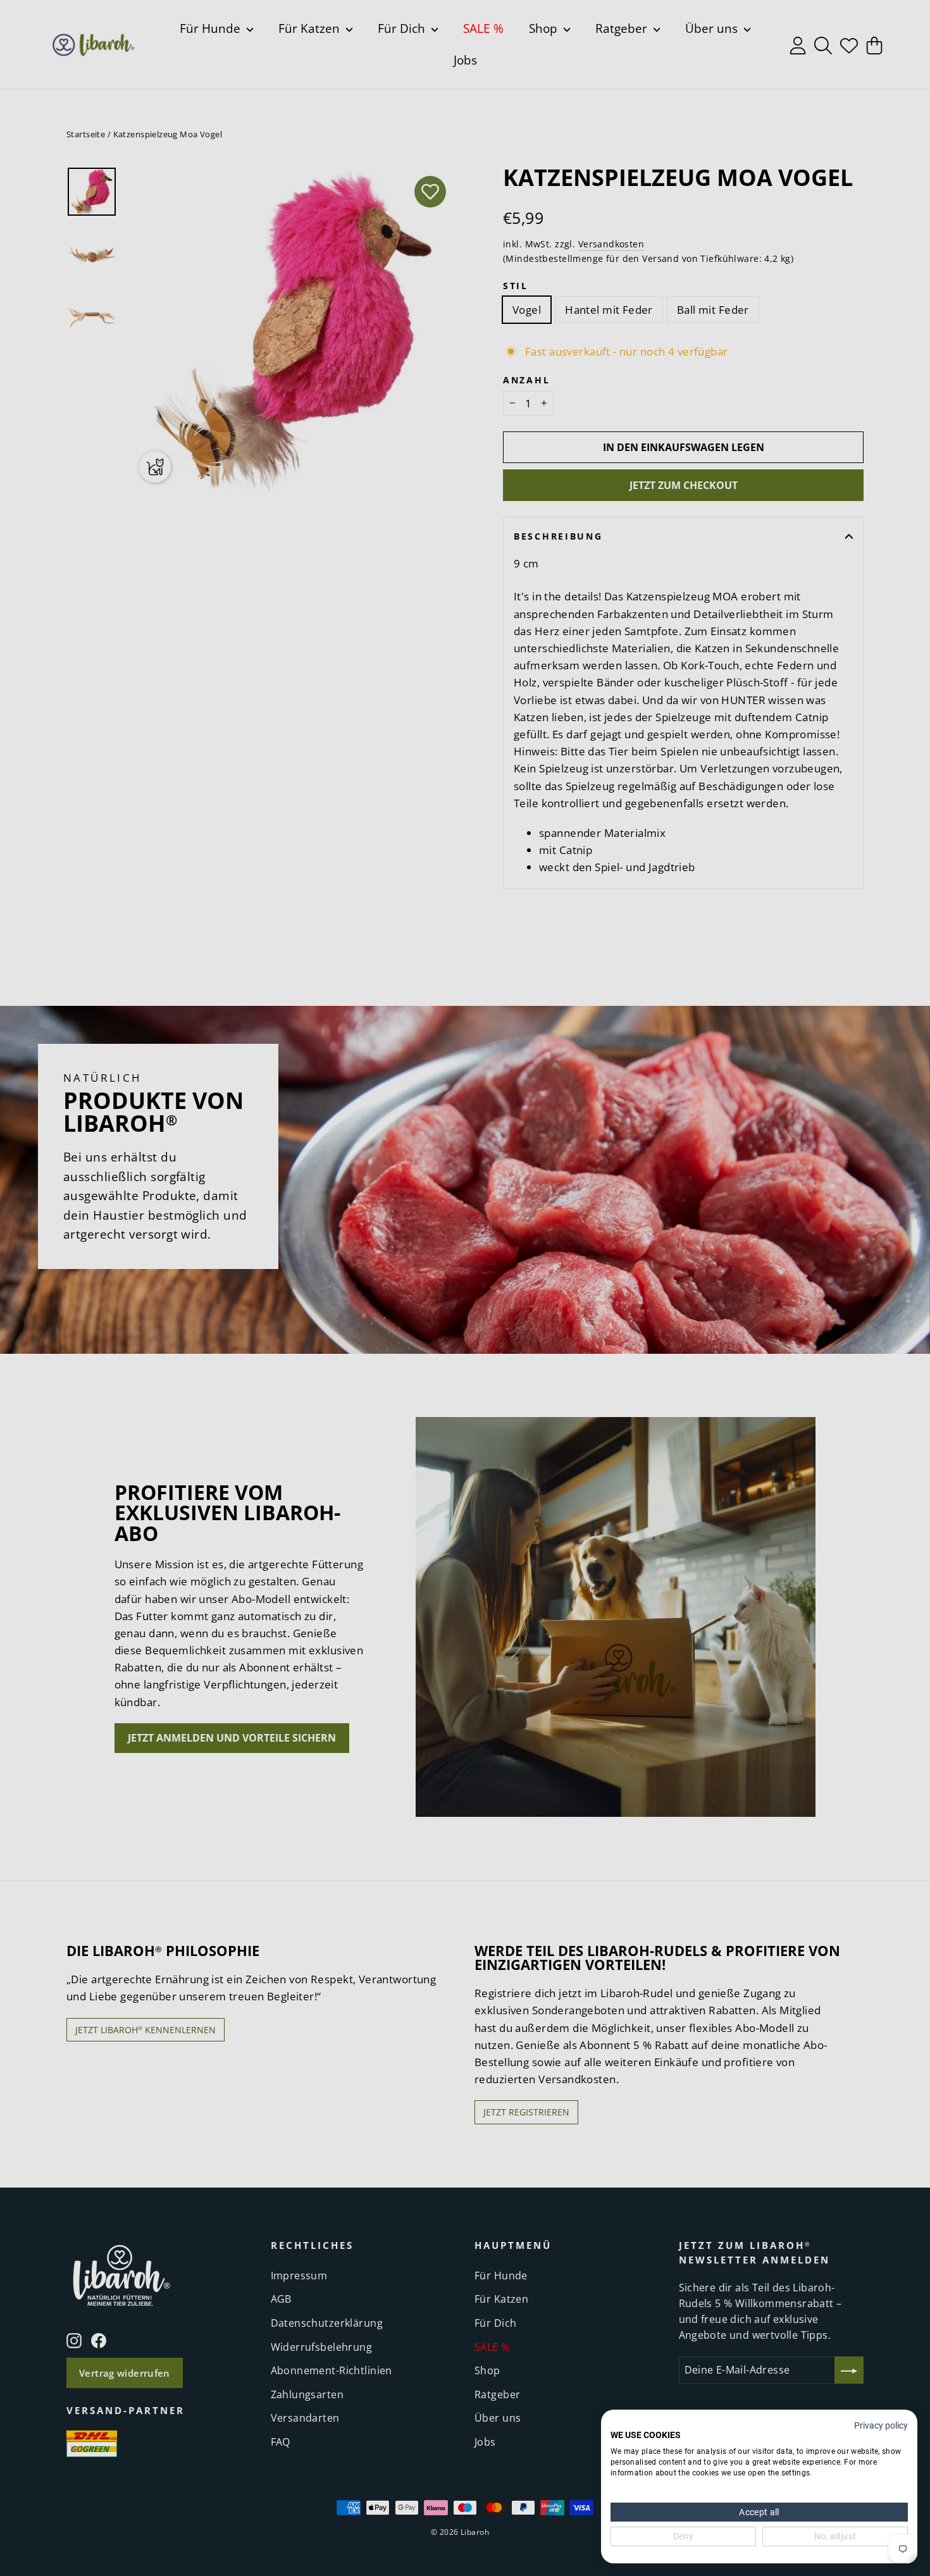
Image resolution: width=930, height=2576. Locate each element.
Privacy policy (881, 2425)
